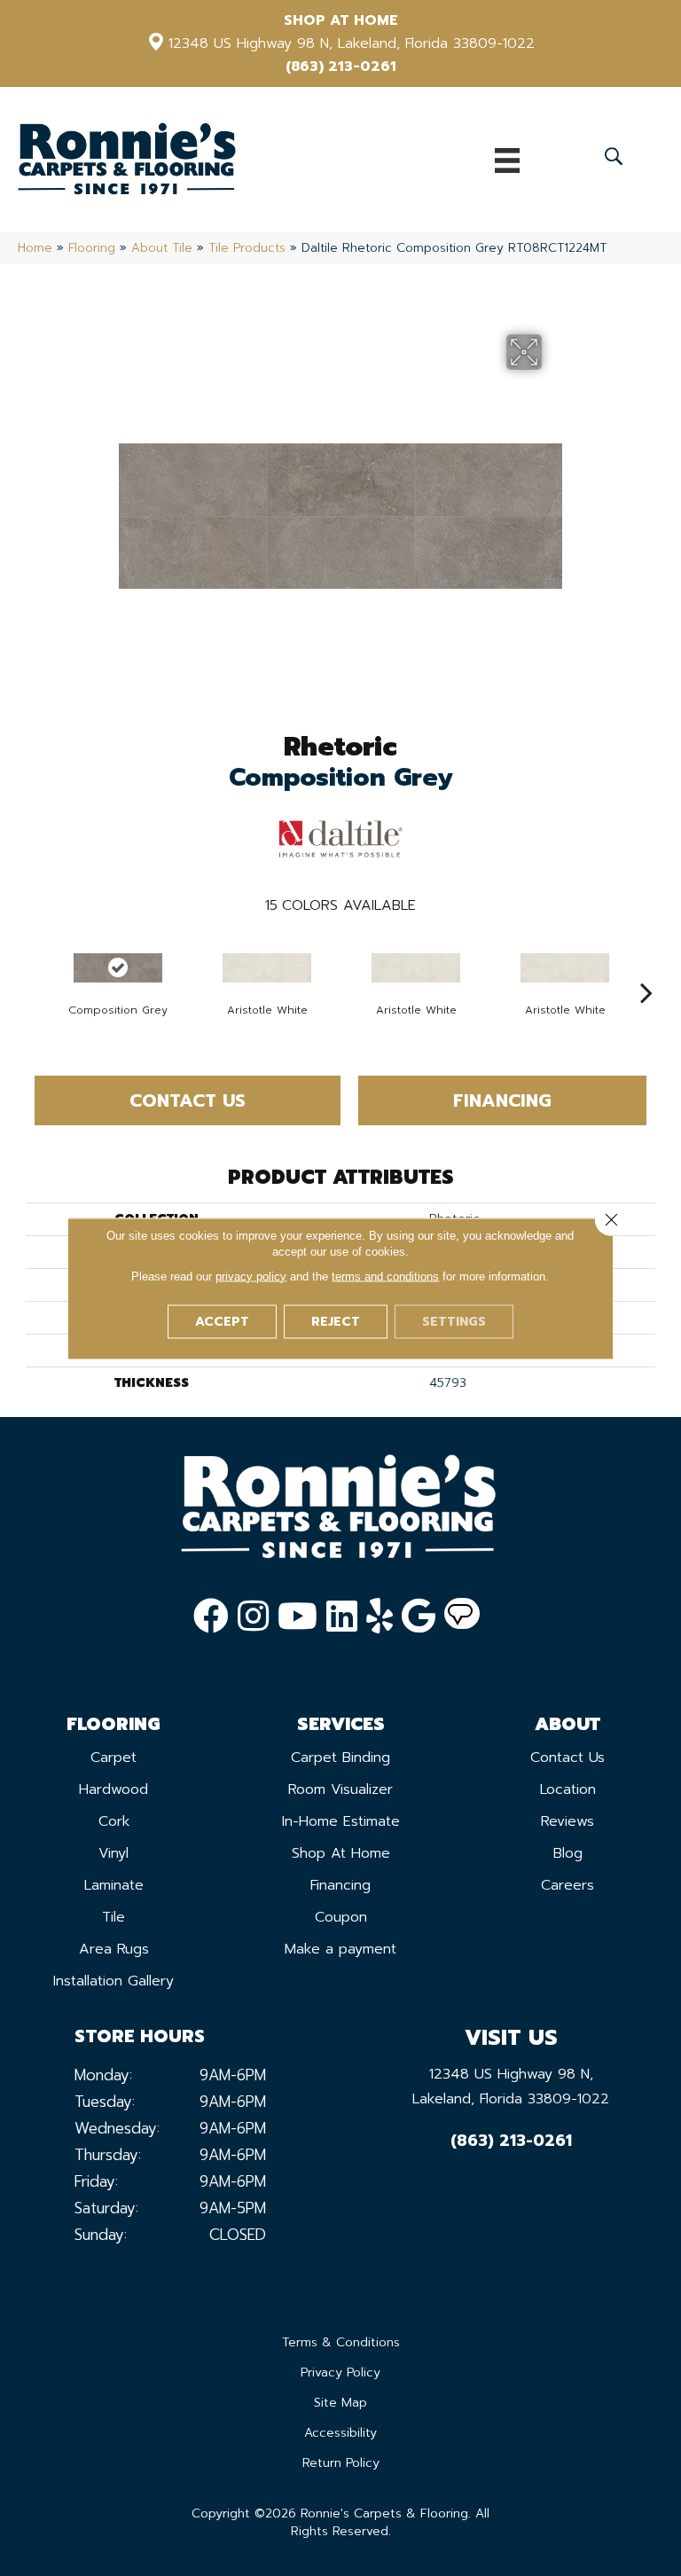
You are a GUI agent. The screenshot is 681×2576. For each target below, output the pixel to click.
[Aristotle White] (267, 968)
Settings (454, 1321)
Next (646, 966)
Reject (336, 1321)
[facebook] (211, 1617)
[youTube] (297, 1617)
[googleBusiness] (419, 1617)
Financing (502, 1100)
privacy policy (251, 1276)
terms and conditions (385, 1276)
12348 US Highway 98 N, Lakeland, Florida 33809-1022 (352, 43)
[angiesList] (462, 1617)
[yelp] (380, 1617)
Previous (35, 966)
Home (35, 248)
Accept (222, 1321)
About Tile (162, 248)
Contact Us (188, 1100)
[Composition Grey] (118, 968)
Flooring (92, 248)
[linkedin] (342, 1617)
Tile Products (247, 248)
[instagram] (253, 1617)
